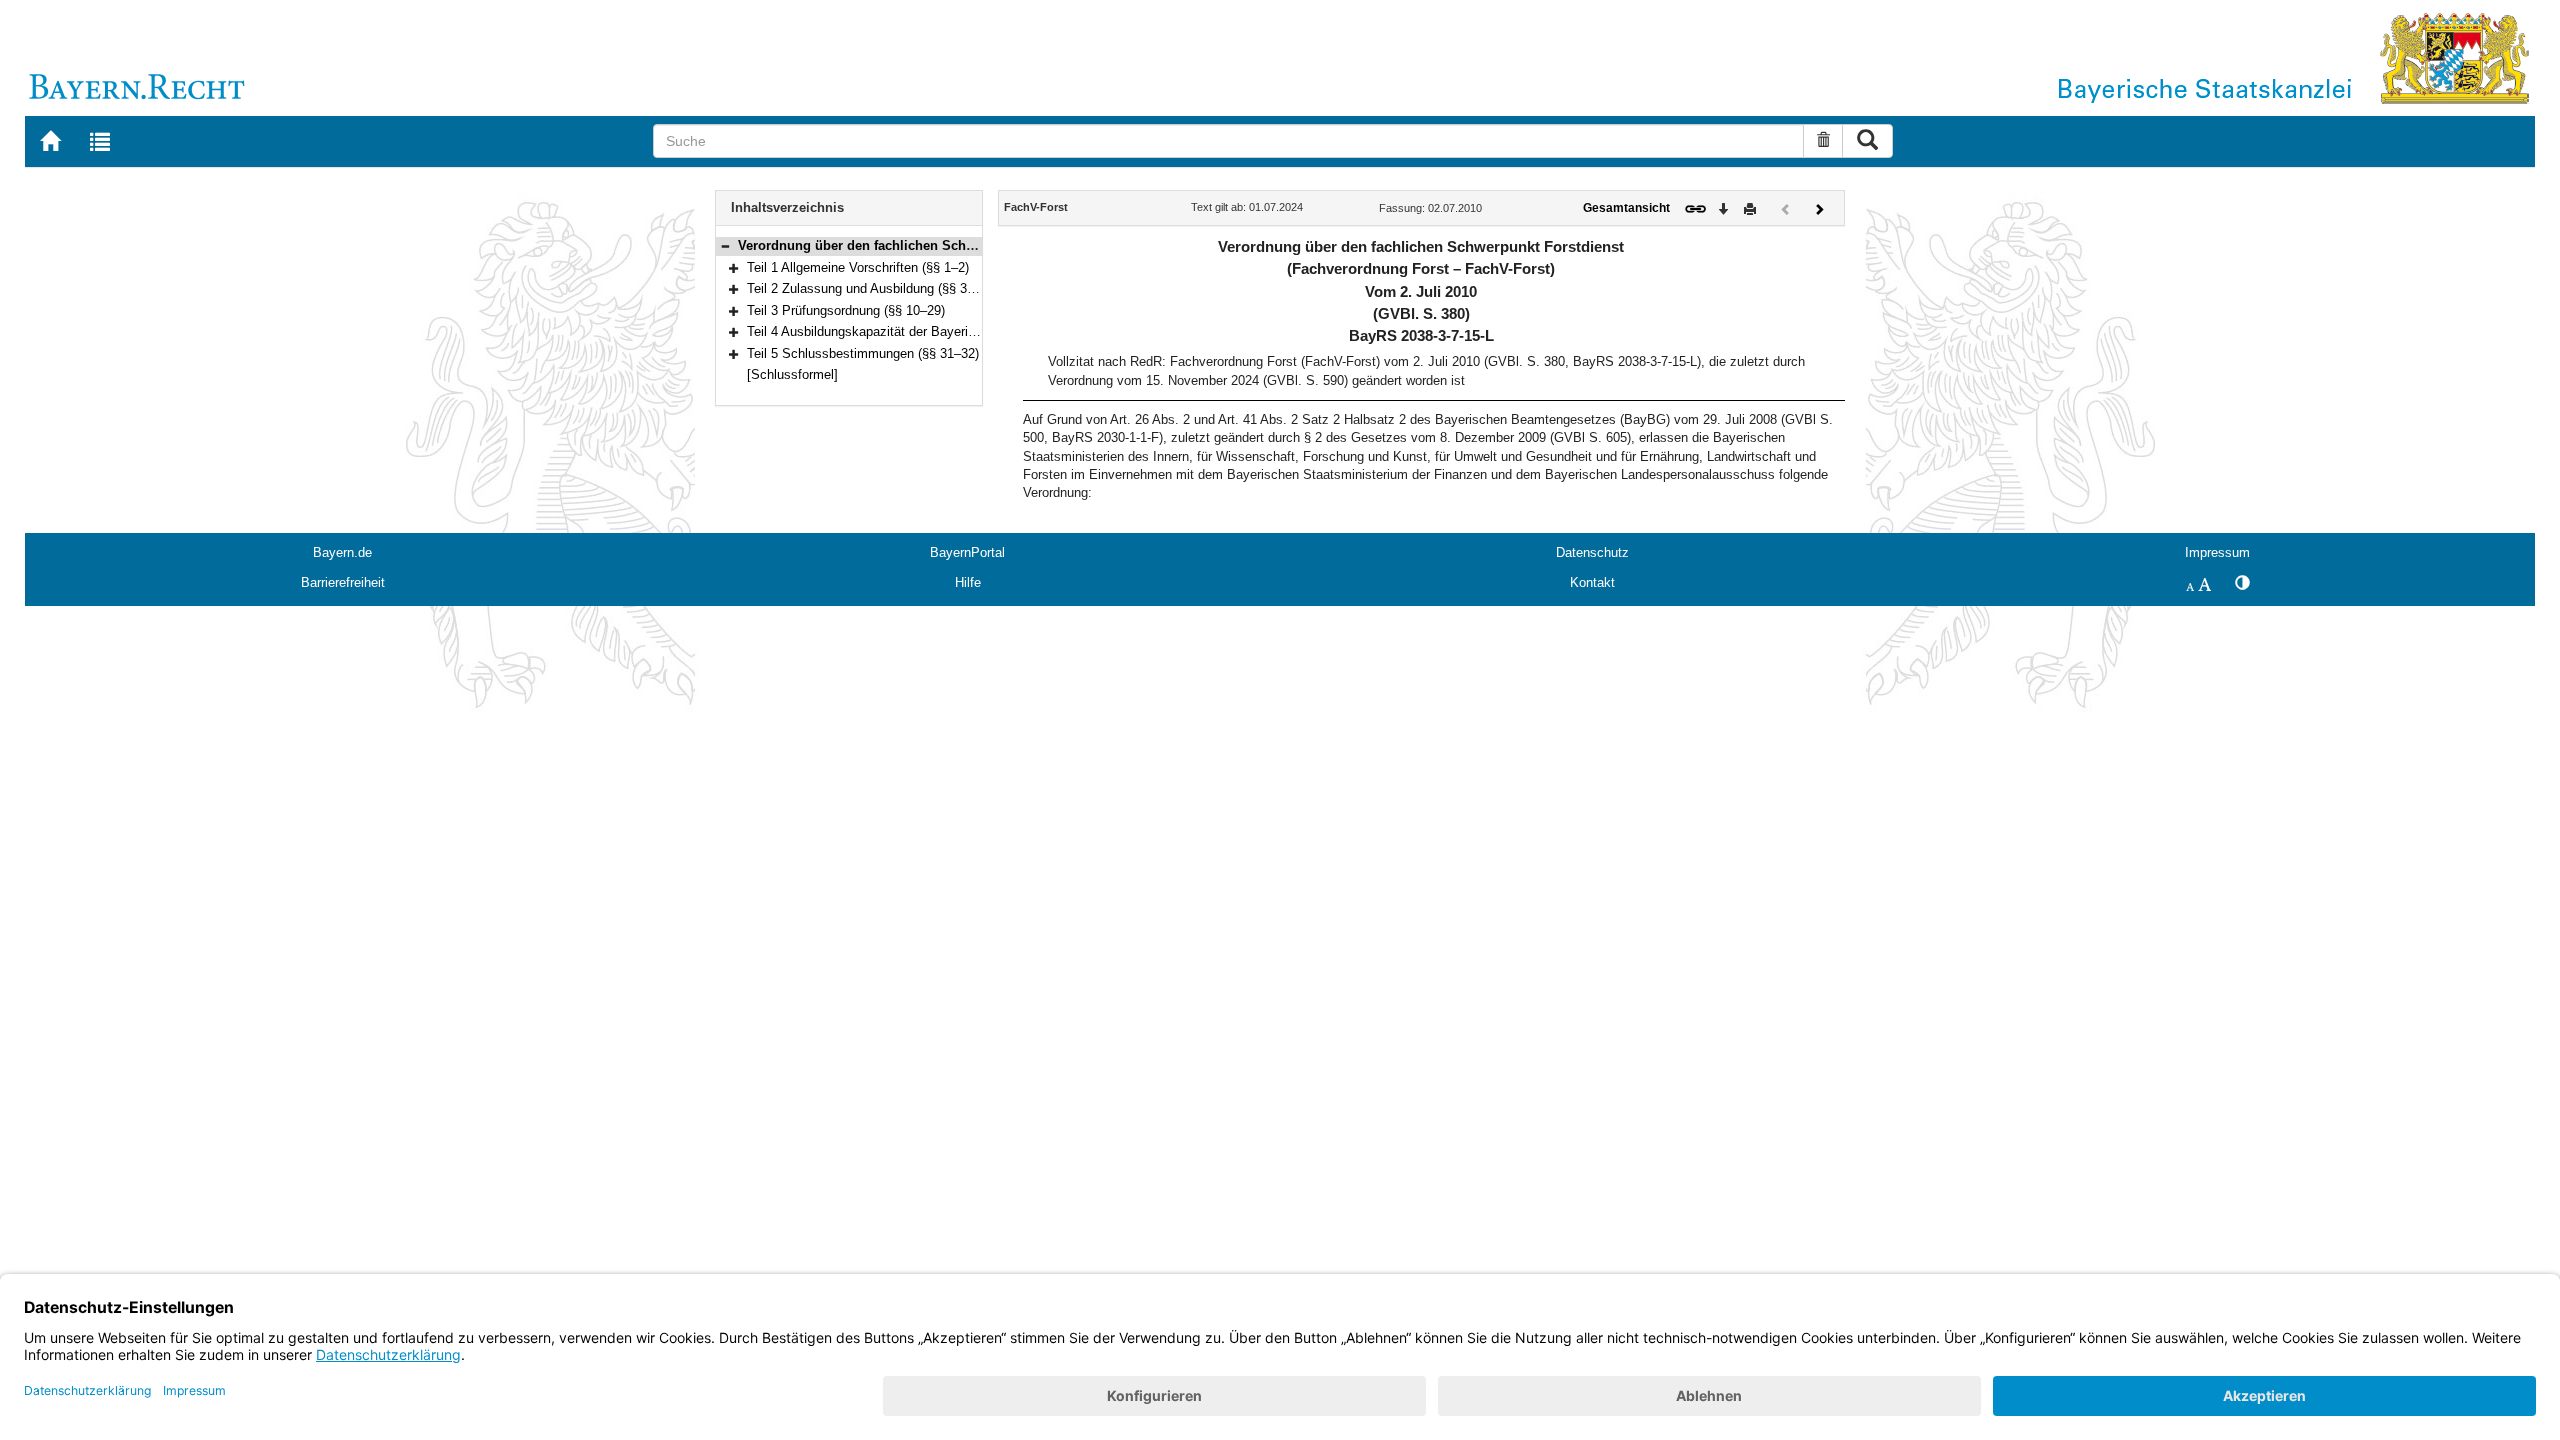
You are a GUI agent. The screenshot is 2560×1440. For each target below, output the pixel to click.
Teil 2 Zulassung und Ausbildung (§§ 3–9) (866, 288)
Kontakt (1592, 582)
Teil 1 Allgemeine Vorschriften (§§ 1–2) (858, 267)
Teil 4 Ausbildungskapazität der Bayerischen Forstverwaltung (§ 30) (941, 331)
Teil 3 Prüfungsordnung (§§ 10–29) (846, 310)
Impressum (2217, 552)
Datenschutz (1592, 552)
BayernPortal (967, 552)
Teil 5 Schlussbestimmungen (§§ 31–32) (863, 353)
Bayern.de (342, 552)
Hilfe (968, 582)
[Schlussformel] (792, 374)
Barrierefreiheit (343, 582)
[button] (725, 245)
